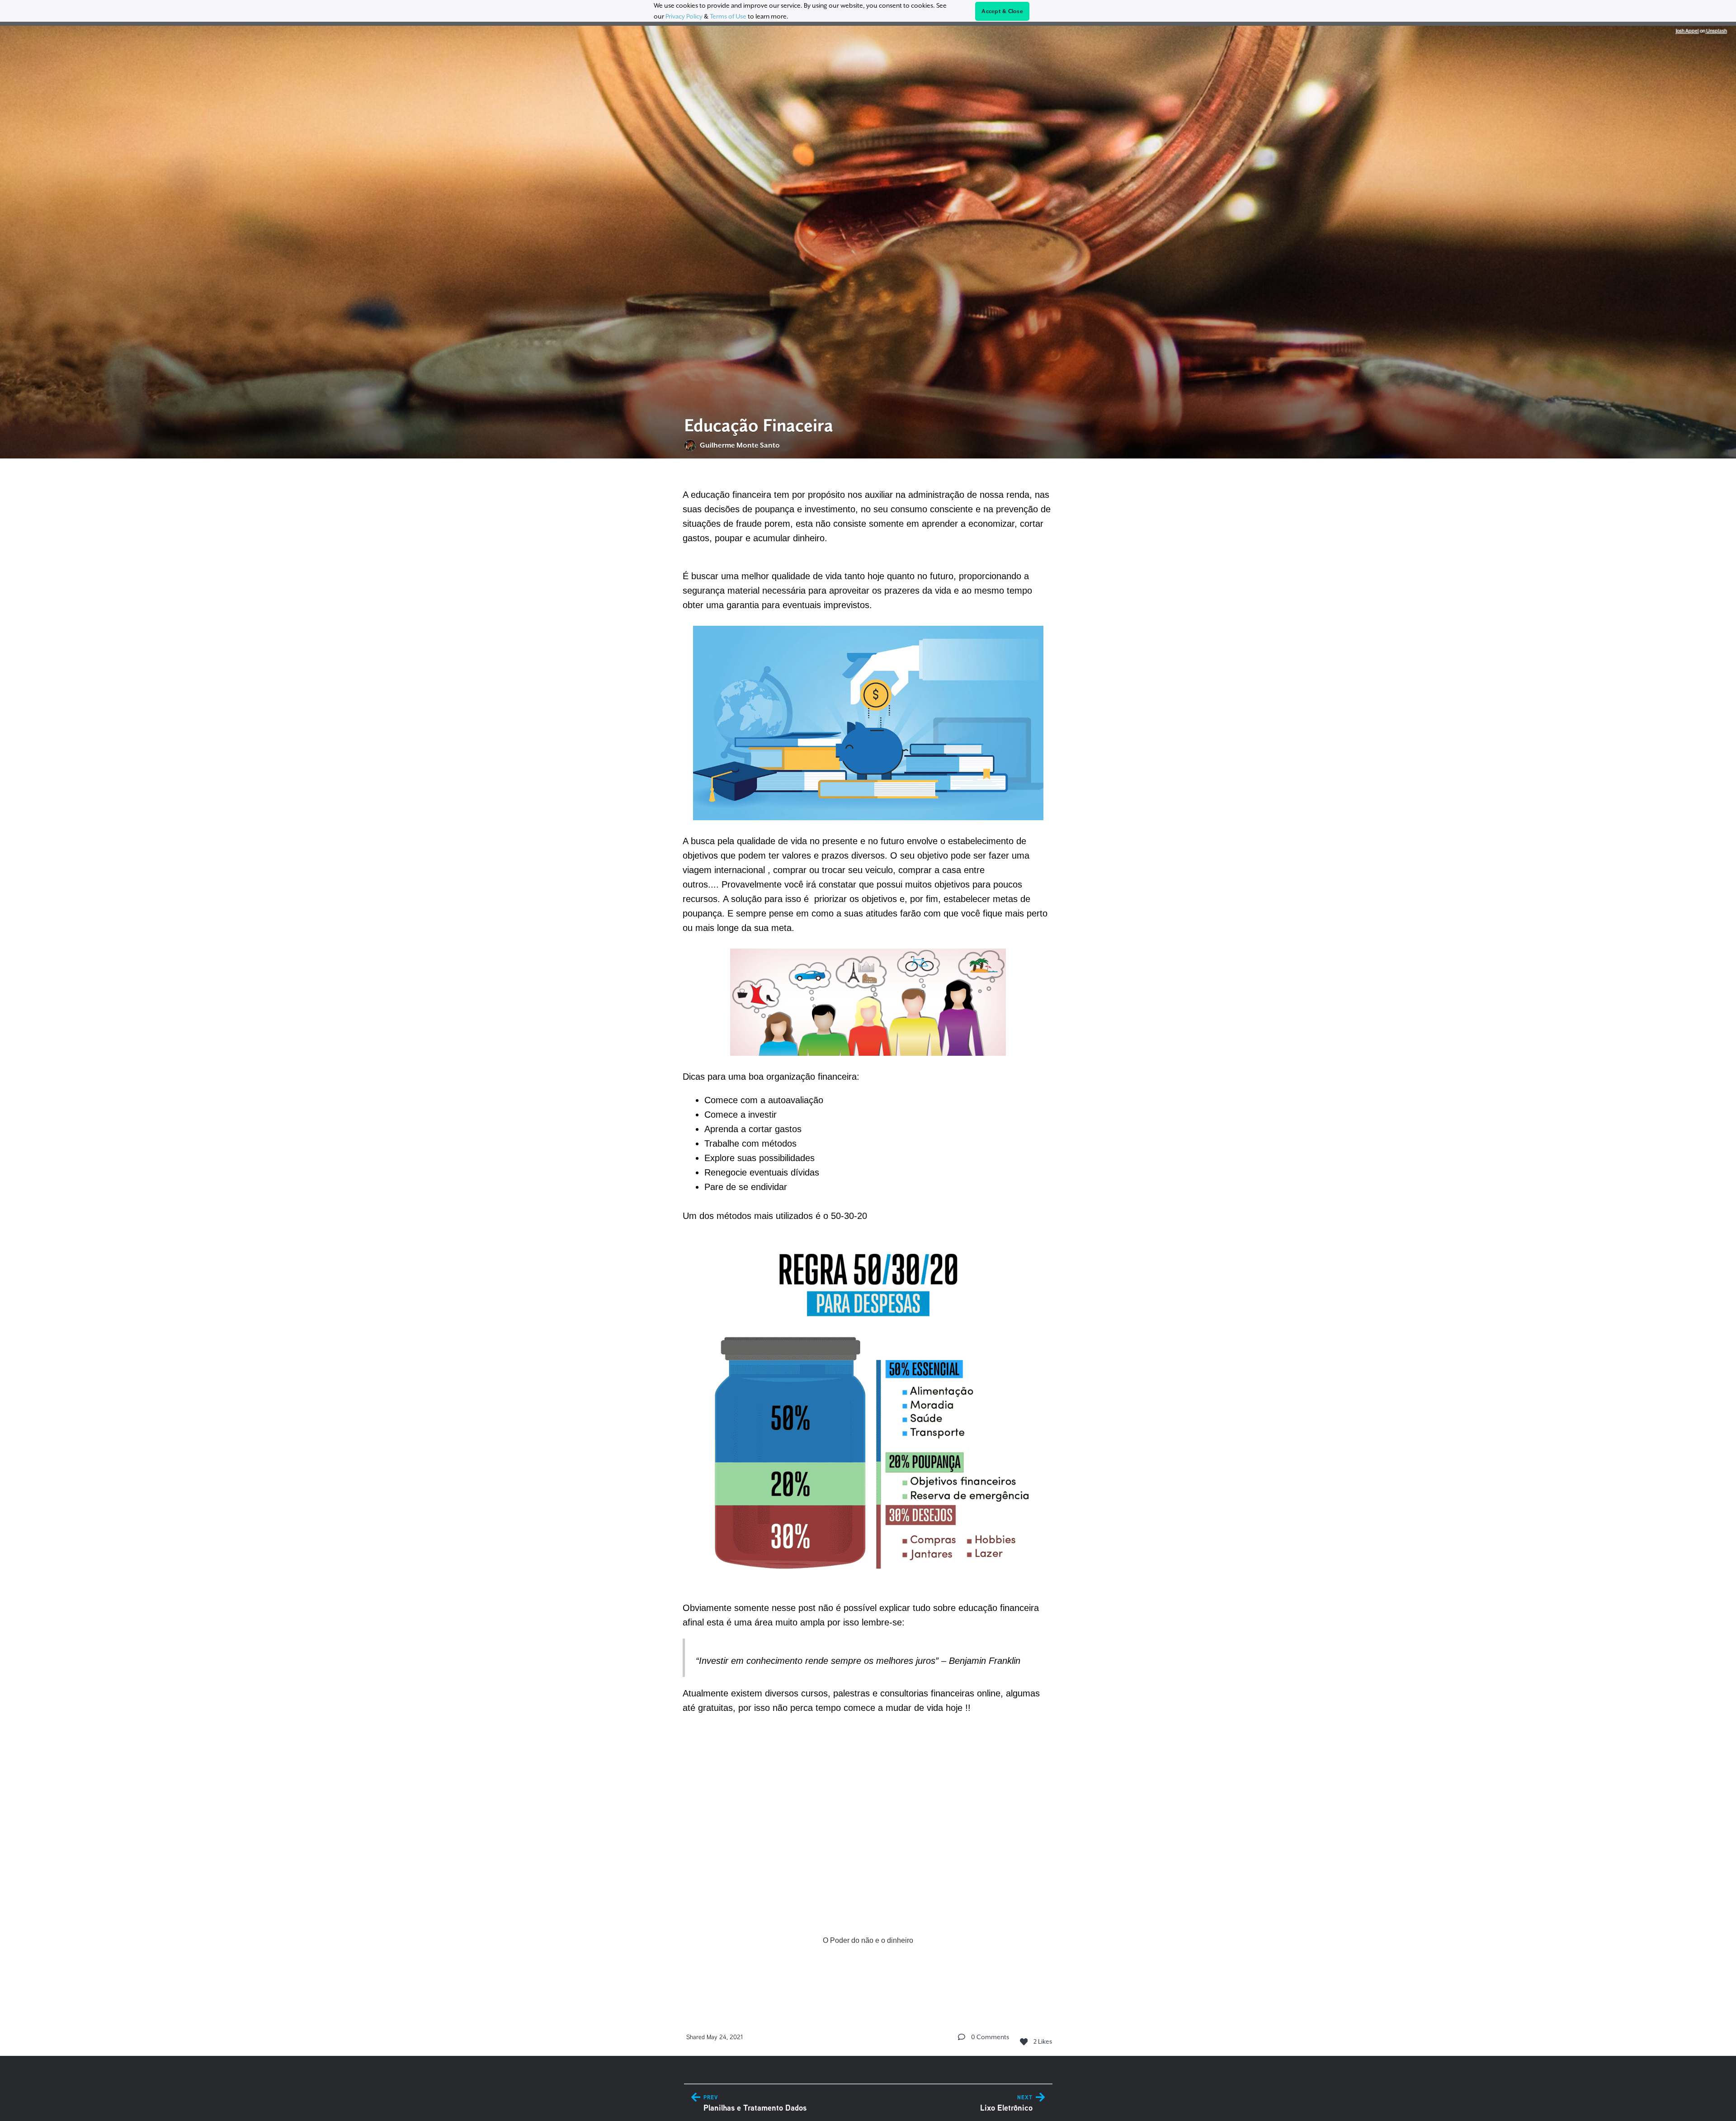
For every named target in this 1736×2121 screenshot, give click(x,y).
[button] (962, 2037)
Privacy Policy (684, 16)
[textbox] (868, 1232)
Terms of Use (728, 16)
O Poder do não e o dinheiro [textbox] (868, 1940)
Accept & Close (1002, 11)
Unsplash (1716, 31)
